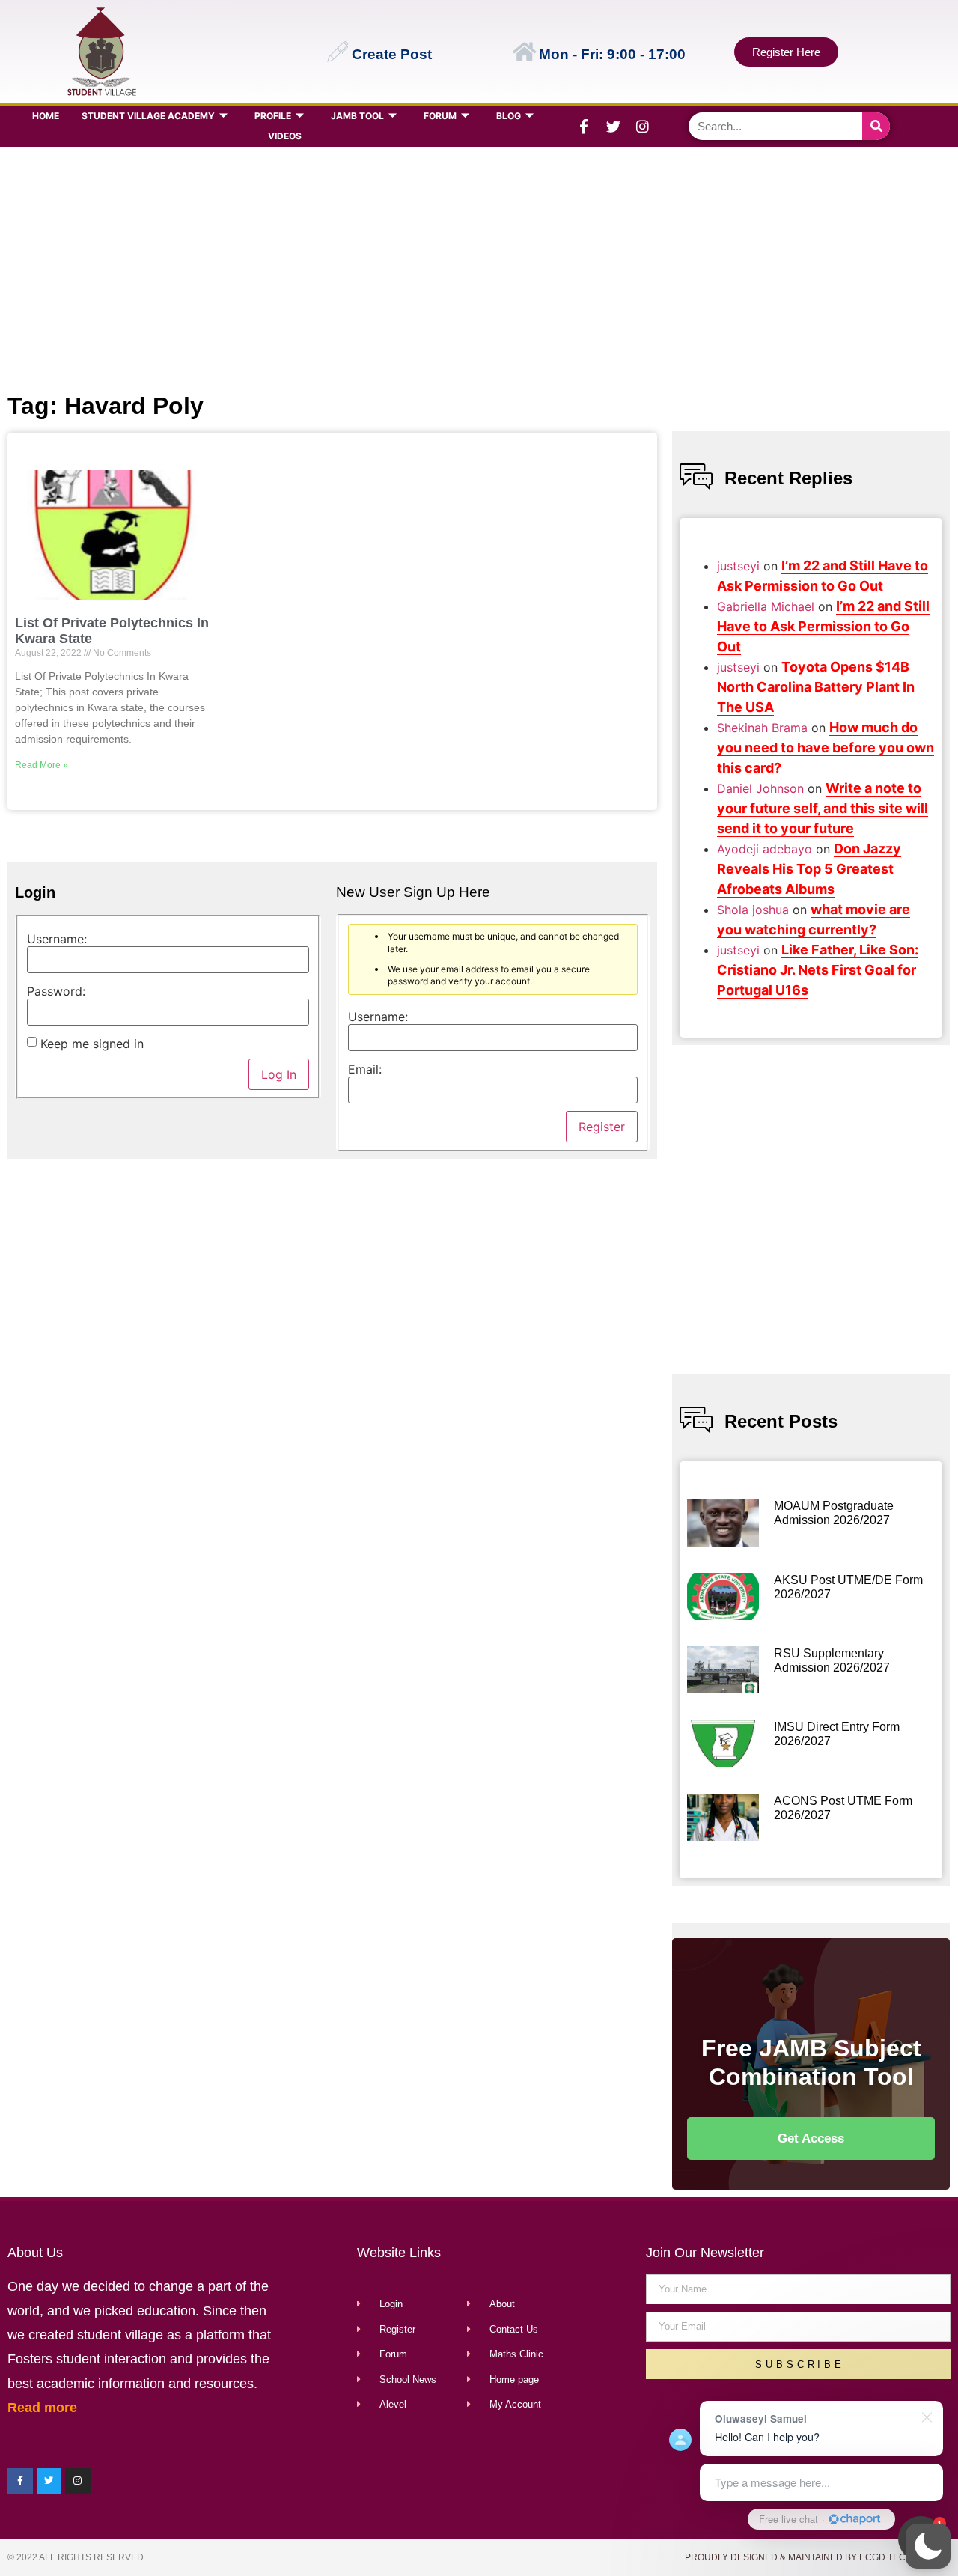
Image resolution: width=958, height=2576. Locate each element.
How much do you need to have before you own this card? (826, 747)
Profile (273, 116)
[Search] (876, 126)
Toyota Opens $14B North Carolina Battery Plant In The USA (816, 687)
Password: (56, 991)
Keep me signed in (92, 1044)
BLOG (509, 116)
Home (46, 116)
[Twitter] (613, 127)
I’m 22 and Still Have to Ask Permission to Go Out (823, 626)
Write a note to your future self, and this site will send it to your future (823, 808)
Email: (365, 1069)
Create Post (392, 54)
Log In (279, 1074)
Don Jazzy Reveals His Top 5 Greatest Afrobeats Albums (809, 869)
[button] (928, 2546)
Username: (57, 939)
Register (602, 1127)
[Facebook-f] (584, 127)
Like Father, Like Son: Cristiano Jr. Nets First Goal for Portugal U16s (818, 970)
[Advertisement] (476, 267)
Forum (440, 116)
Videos (285, 136)
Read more (42, 2408)
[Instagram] (642, 127)
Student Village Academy (148, 116)
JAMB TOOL (357, 116)
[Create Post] (338, 52)
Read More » (42, 765)
